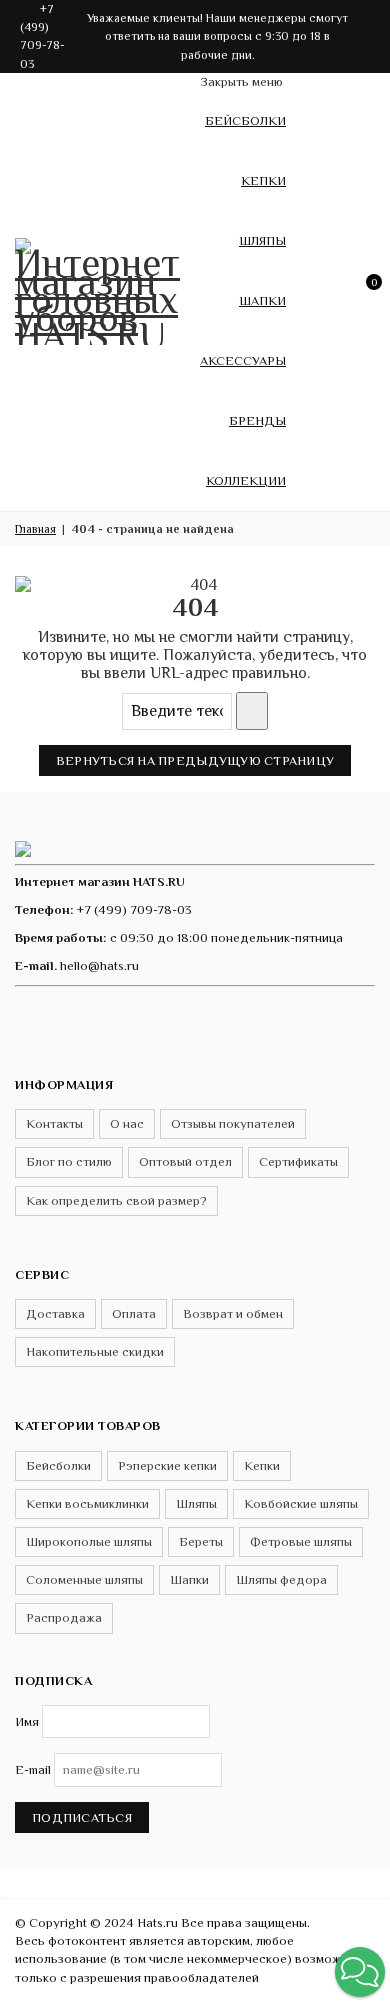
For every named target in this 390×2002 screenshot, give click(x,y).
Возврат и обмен (233, 1313)
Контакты (54, 1123)
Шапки (262, 300)
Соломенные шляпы (84, 1579)
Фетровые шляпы (301, 1541)
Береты (201, 1541)
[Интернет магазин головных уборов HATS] (100, 288)
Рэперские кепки (167, 1465)
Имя (27, 1721)
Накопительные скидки (95, 1351)
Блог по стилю (69, 1161)
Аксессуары (243, 360)
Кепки (263, 180)
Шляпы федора (281, 1579)
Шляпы (262, 240)
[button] (360, 1972)
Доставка (55, 1313)
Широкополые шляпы (89, 1541)
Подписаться (82, 1817)
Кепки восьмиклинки (87, 1503)
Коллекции (246, 480)
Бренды (257, 420)
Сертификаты (298, 1161)
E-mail (33, 1769)
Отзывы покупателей (233, 1123)
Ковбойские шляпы (301, 1503)
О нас (127, 1123)
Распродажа (64, 1617)
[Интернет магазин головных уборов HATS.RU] (23, 847)
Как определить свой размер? (116, 1200)
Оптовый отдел (185, 1161)
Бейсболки (245, 120)
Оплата (134, 1313)
